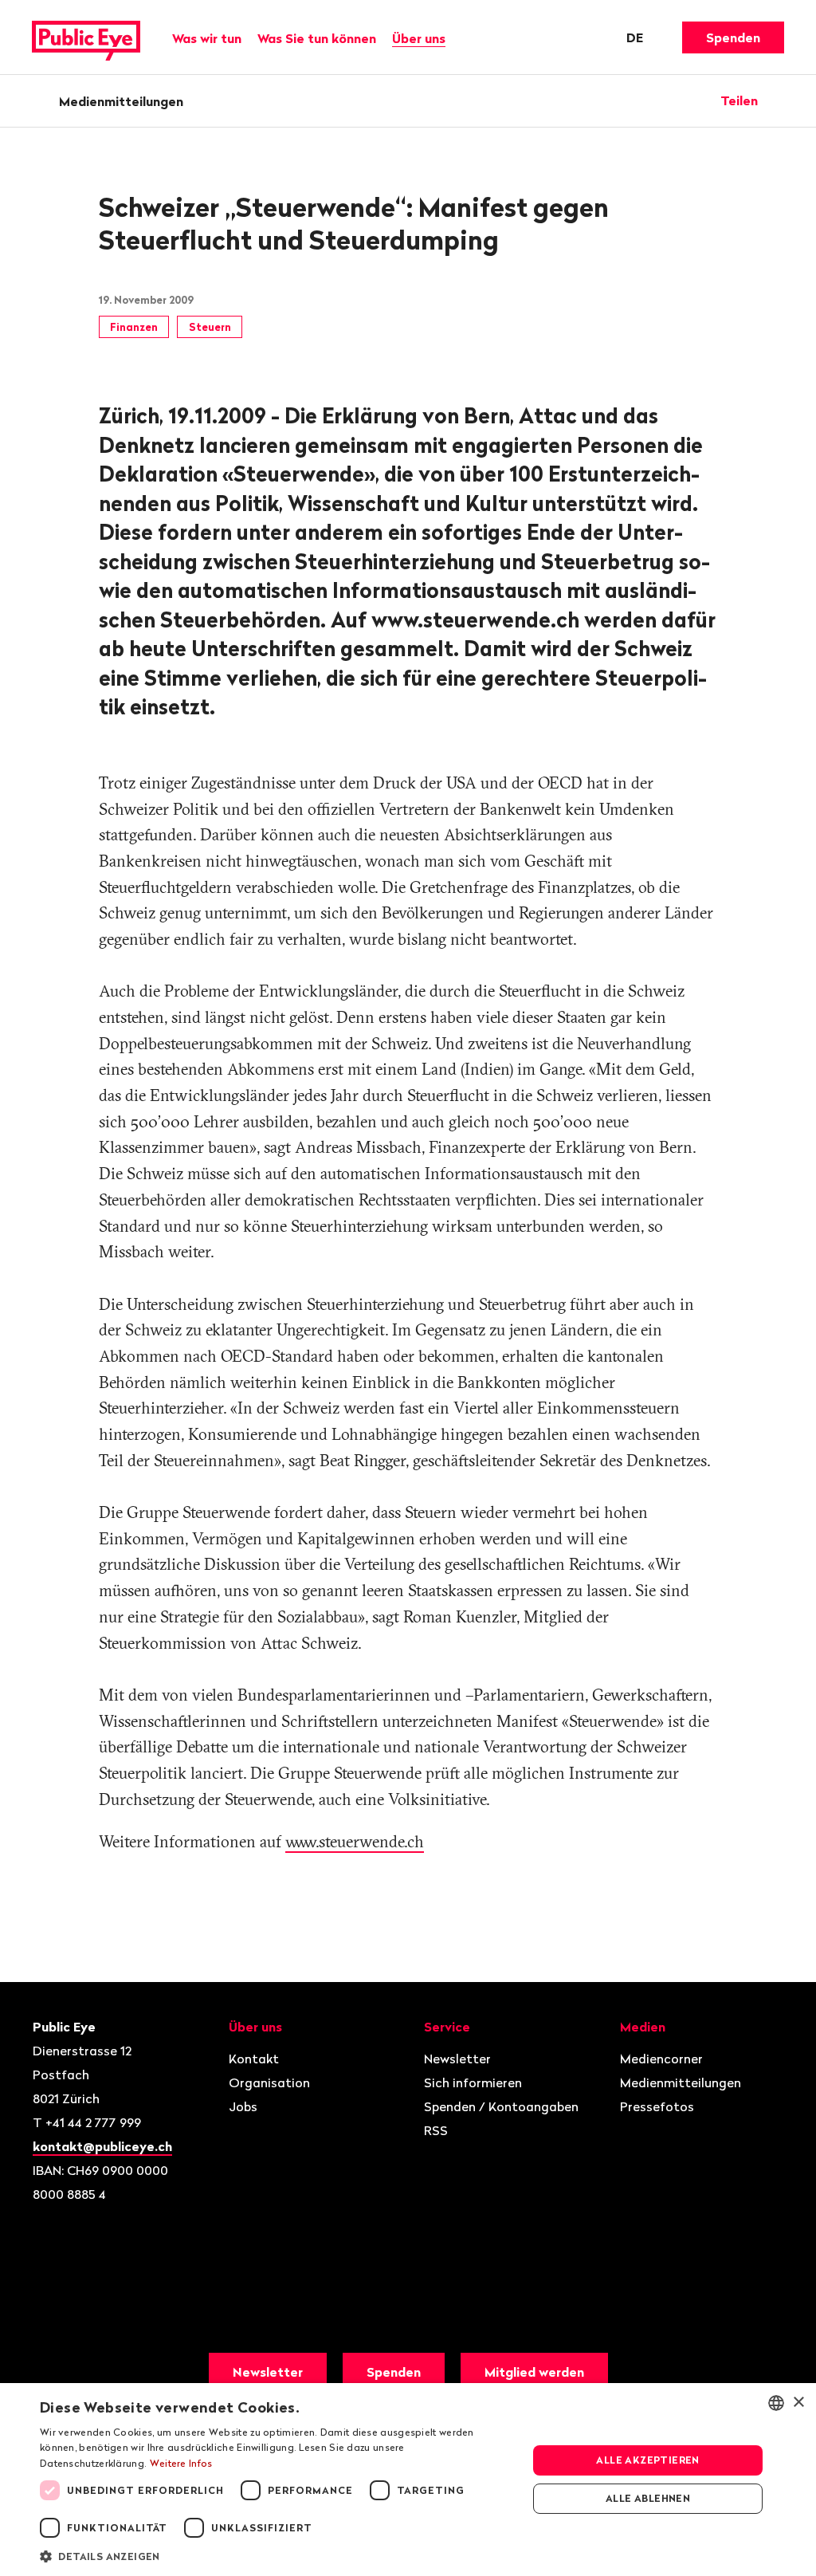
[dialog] (408, 2480)
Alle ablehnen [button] (648, 2498)
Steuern (210, 327)
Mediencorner (661, 2059)
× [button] (798, 2403)
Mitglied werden (534, 2372)
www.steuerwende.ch (355, 1841)
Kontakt (254, 2059)
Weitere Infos (181, 2463)
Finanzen (134, 327)
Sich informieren (473, 2082)
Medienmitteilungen (121, 101)
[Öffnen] (779, 100)
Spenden (733, 37)
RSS (436, 2130)
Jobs (243, 2106)
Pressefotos (657, 2106)
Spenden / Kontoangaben (501, 2106)
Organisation (269, 2082)
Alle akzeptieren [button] (647, 2460)
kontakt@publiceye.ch (102, 2146)
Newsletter (457, 2059)
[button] (277, 2555)
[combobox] (776, 2403)
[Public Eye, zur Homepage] (86, 37)
